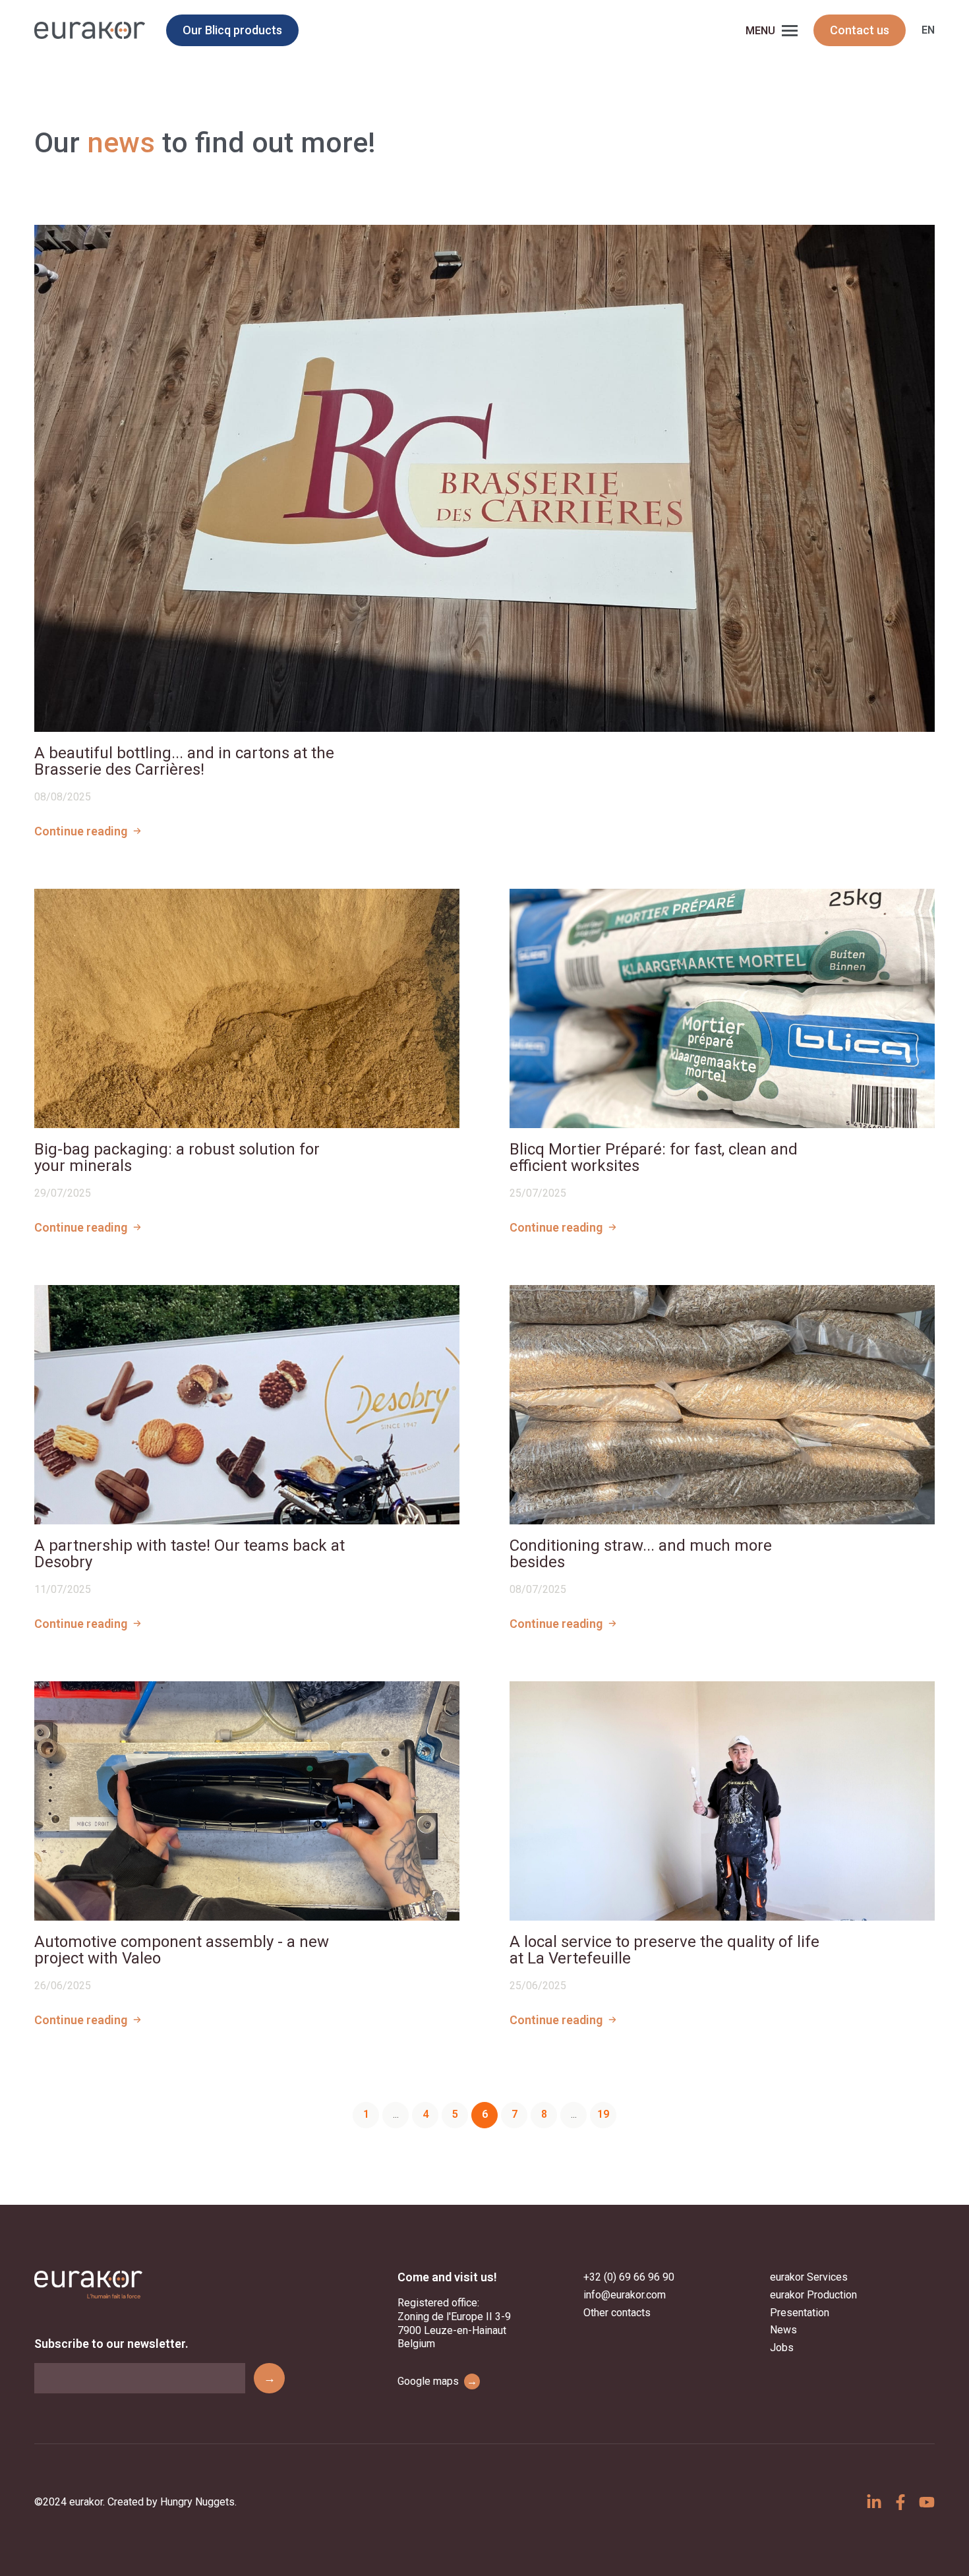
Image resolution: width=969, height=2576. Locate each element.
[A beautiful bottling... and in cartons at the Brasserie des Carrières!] (484, 478)
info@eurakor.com (625, 2295)
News (783, 2330)
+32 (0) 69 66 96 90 (629, 2277)
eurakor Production (813, 2295)
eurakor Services (809, 2277)
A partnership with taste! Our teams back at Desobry (190, 1554)
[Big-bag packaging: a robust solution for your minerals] (247, 1008)
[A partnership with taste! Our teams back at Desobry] (247, 1405)
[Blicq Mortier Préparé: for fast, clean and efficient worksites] (722, 1008)
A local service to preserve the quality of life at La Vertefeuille (664, 1950)
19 (603, 2114)
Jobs (782, 2348)
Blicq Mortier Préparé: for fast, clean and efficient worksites (654, 1158)
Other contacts (617, 2313)
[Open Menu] (790, 30)
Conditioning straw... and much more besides (641, 1554)
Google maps (437, 2381)
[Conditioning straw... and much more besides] (722, 1405)
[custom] (874, 2502)
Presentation (800, 2313)
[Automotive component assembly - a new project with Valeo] (247, 1801)
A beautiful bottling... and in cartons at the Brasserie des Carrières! (184, 762)
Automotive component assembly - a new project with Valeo (182, 1950)
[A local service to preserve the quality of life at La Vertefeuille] (722, 1801)
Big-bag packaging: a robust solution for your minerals (177, 1158)
